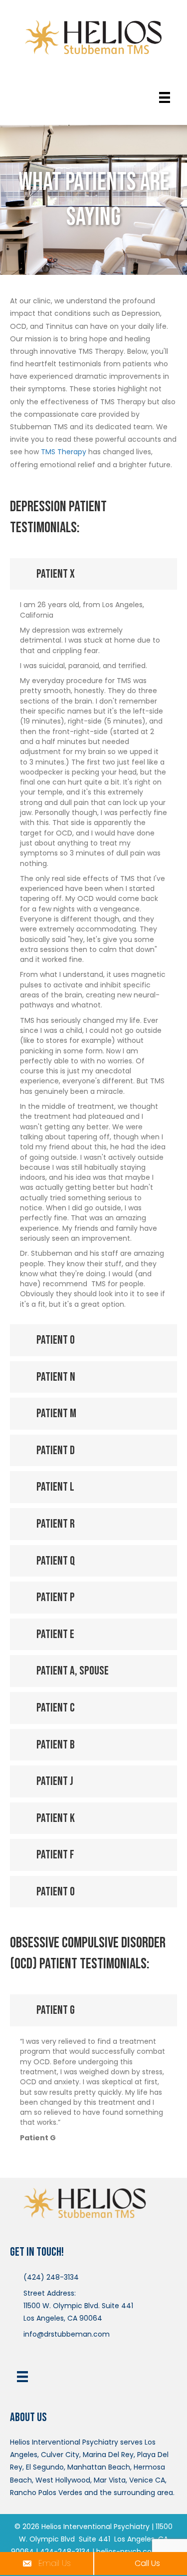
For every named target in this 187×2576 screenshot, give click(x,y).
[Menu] (165, 97)
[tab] (93, 574)
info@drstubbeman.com (67, 2334)
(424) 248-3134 (51, 2277)
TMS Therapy (64, 452)
